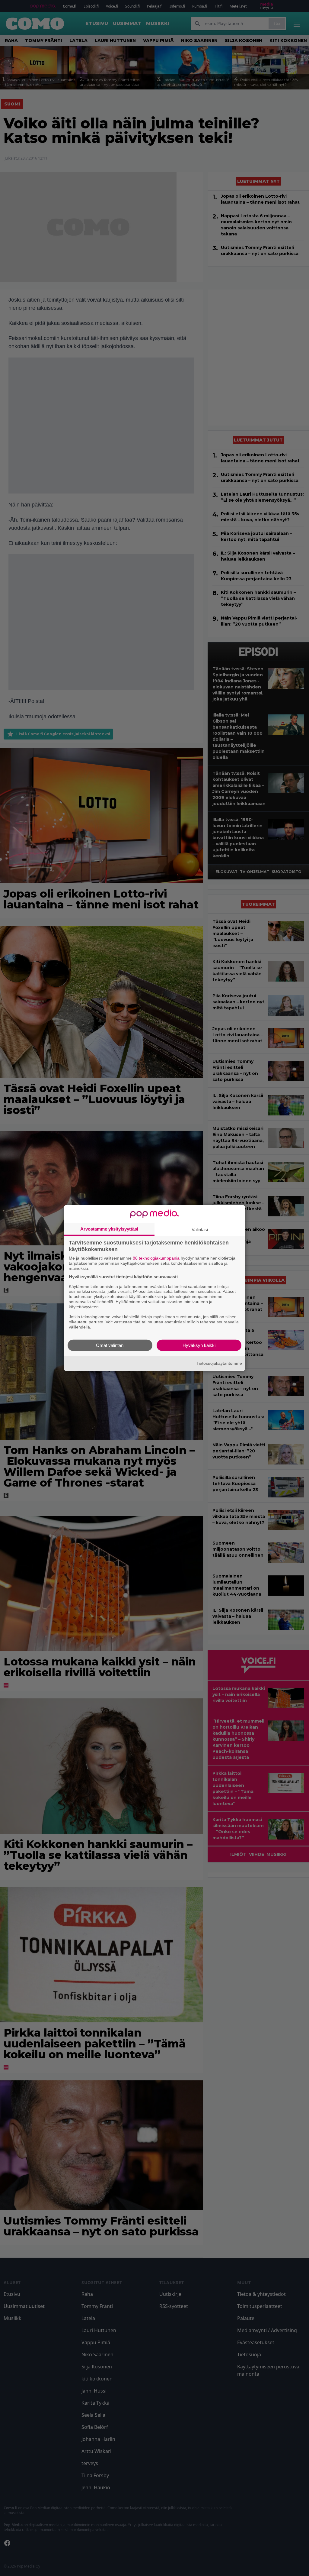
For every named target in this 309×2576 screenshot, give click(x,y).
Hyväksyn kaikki (199, 1345)
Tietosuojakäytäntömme (219, 1363)
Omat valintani (110, 1345)
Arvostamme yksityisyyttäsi (109, 1229)
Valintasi (200, 1230)
